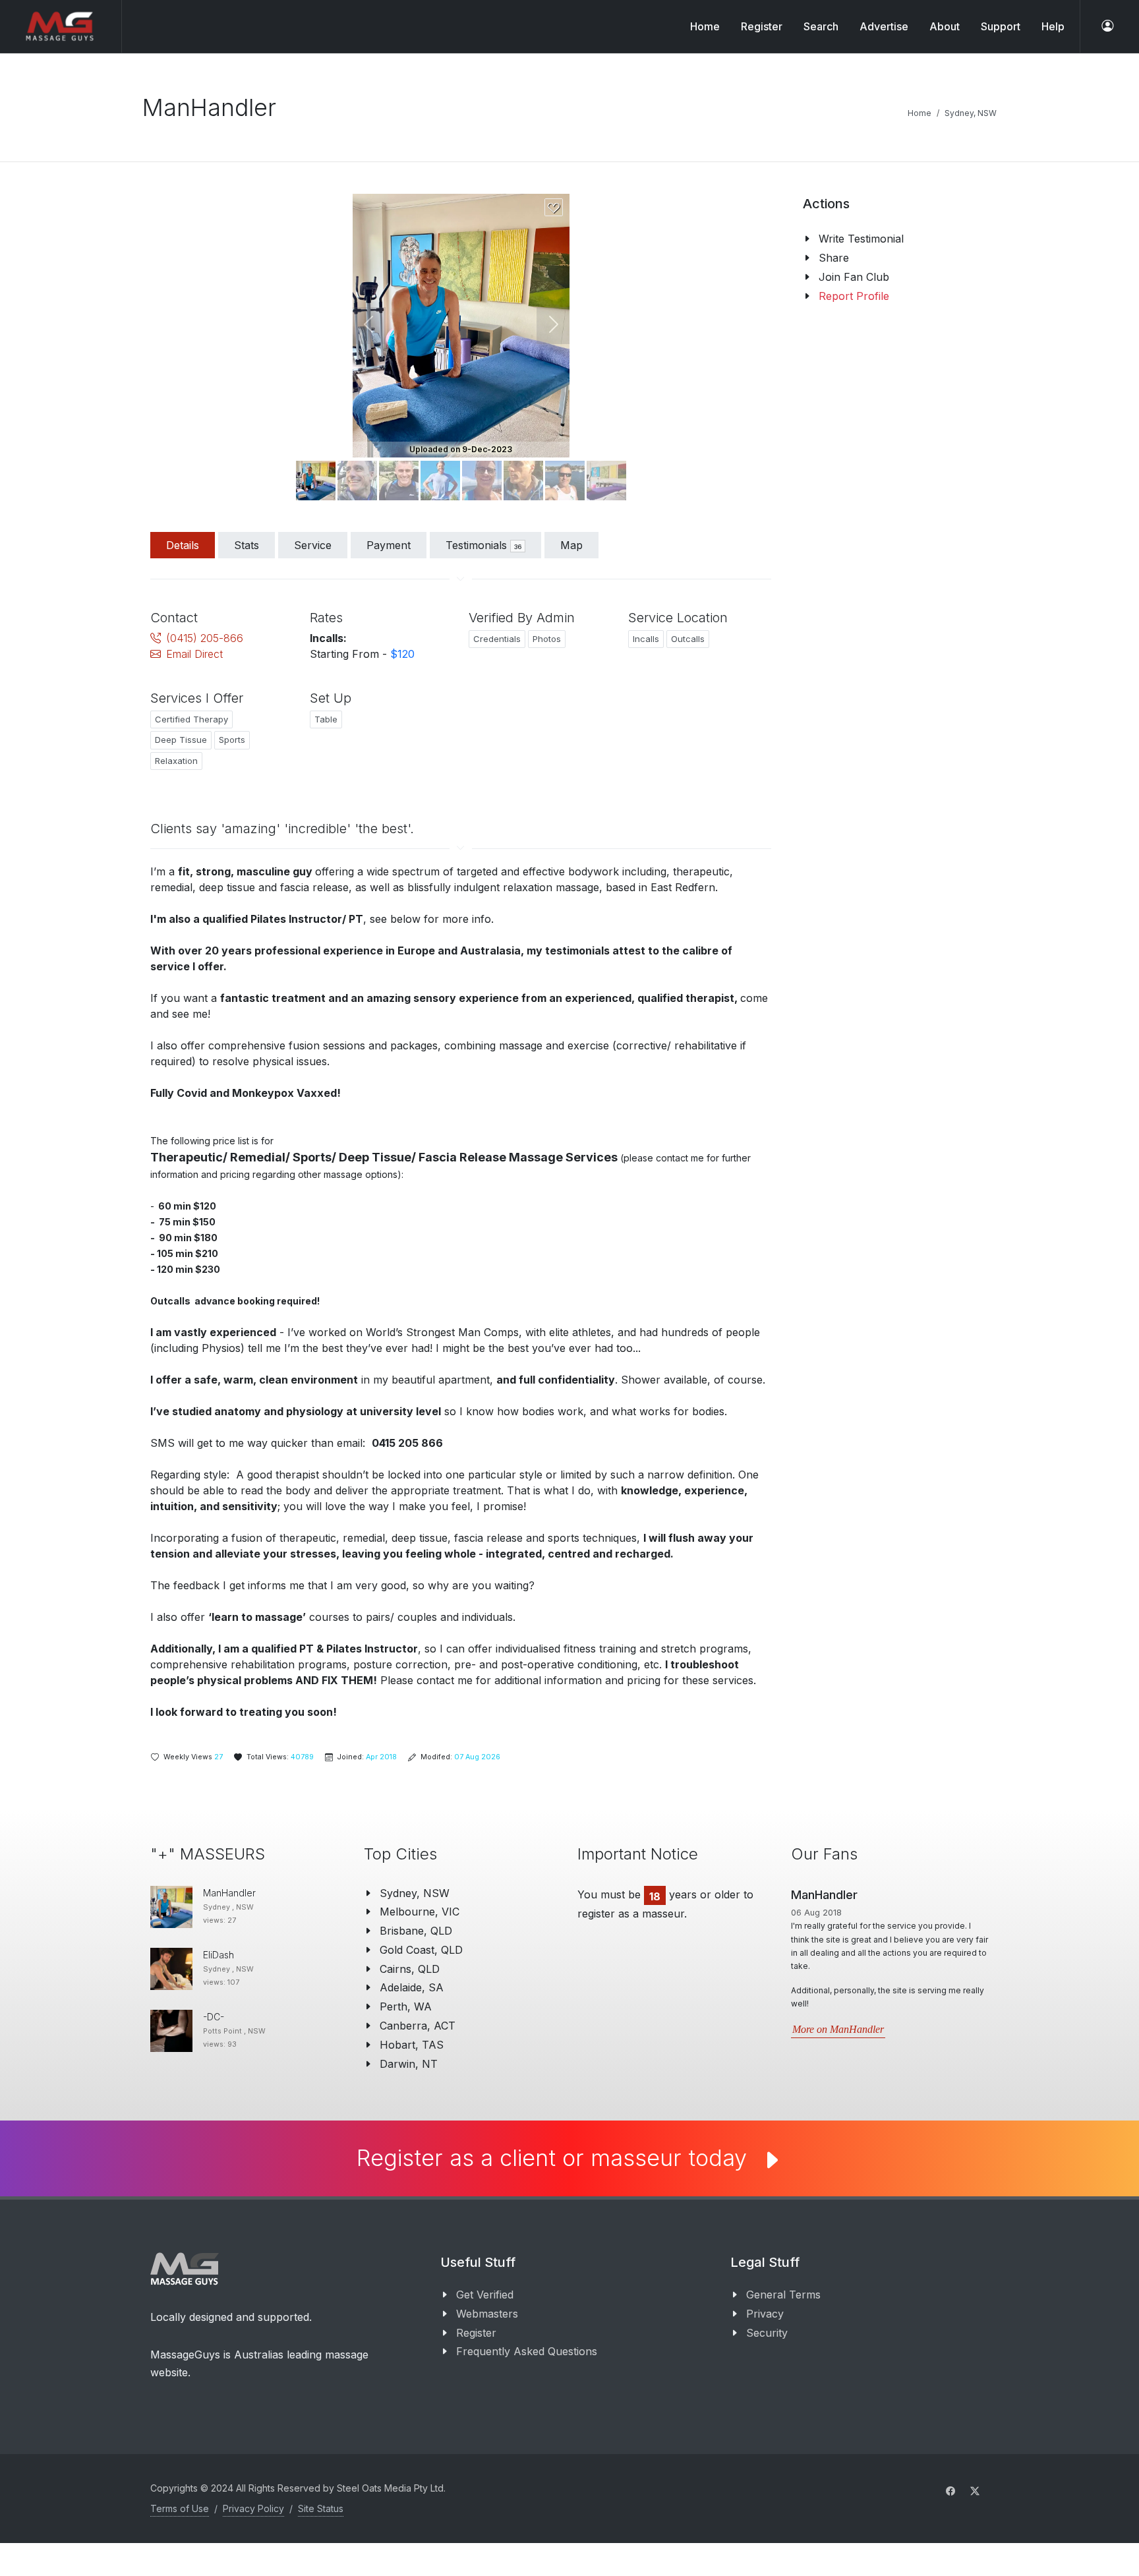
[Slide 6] (565, 481)
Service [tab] (313, 545)
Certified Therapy (191, 719)
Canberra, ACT (418, 2026)
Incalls (646, 639)
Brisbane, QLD (416, 1931)
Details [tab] (183, 545)
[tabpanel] (461, 1158)
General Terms (783, 2295)
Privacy (765, 2314)
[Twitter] (975, 2491)
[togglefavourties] (553, 208)
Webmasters (487, 2314)
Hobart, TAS (412, 2045)
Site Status (321, 2508)
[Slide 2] (399, 481)
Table (326, 719)
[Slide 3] (440, 481)
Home (705, 26)
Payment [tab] (389, 545)
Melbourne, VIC (420, 1912)
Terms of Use (180, 2508)
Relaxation (176, 761)
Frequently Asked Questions (527, 2351)
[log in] (1107, 26)
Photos (547, 639)
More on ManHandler (838, 2029)
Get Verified (485, 2295)
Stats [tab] (247, 545)
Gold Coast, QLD (421, 1950)
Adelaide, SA (412, 1987)
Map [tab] (571, 545)
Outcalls (688, 639)
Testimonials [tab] (483, 545)
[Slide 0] (316, 481)
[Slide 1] (357, 481)
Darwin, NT (409, 2064)
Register (476, 2333)
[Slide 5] (523, 481)
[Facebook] (950, 2491)
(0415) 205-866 (205, 638)
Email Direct (194, 654)
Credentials (497, 639)
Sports (232, 740)
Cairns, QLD (410, 1969)
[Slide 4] (482, 481)
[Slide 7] (606, 481)
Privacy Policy (253, 2508)
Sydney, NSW (971, 113)
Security (767, 2333)
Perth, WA (406, 2006)
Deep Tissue (181, 740)
